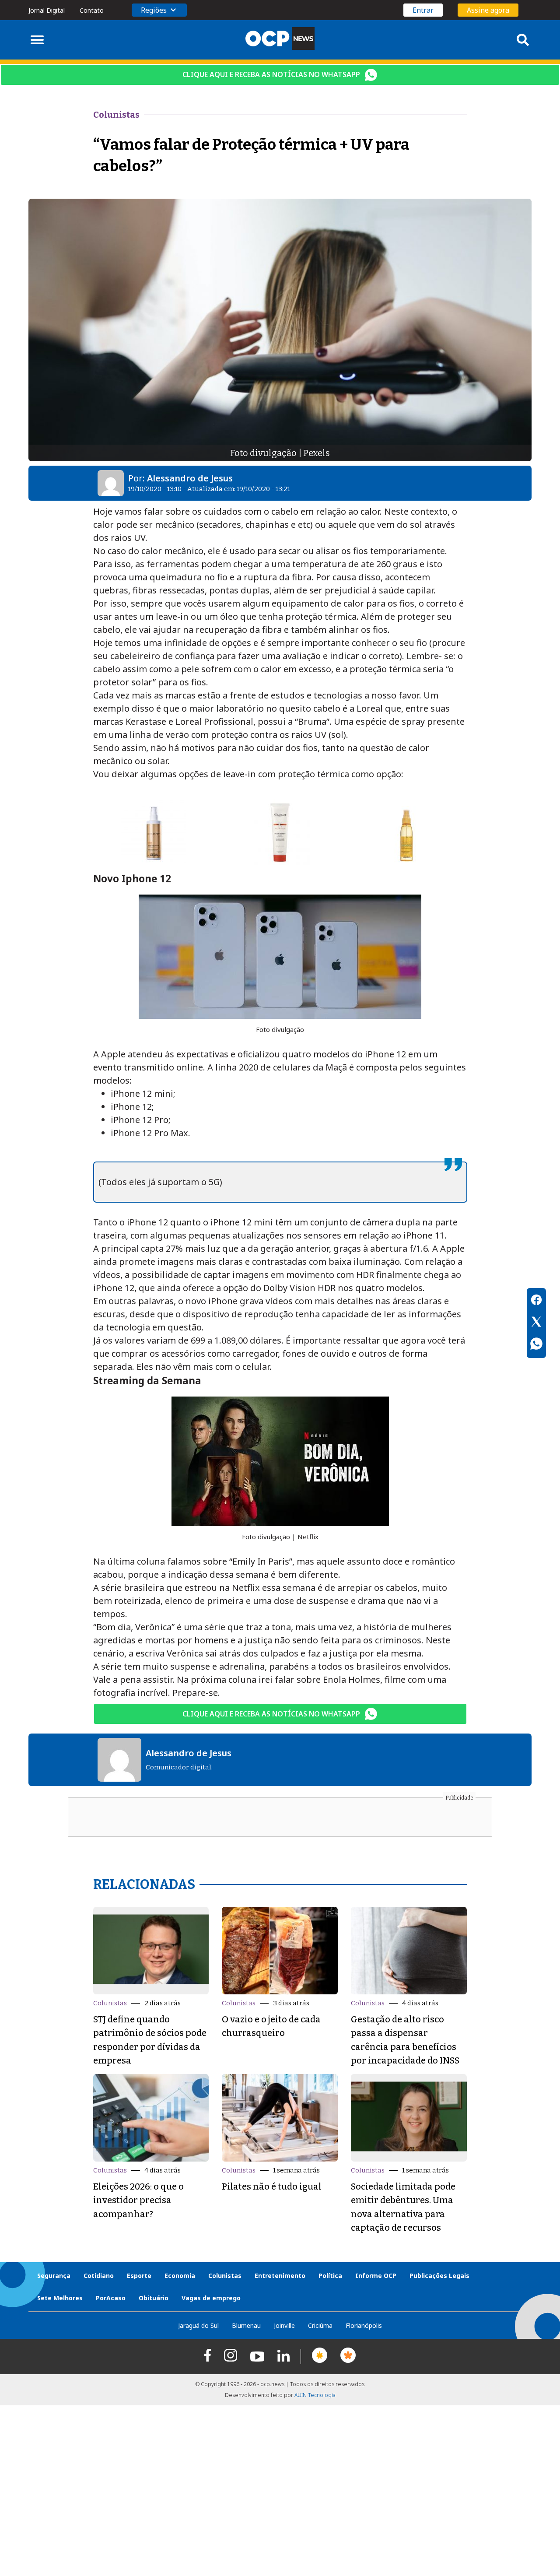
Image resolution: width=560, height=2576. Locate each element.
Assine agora (488, 10)
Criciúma (320, 2325)
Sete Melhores (60, 2298)
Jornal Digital (47, 10)
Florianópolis (364, 2325)
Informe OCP (376, 2276)
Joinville (284, 2325)
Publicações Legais (439, 2276)
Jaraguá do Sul (198, 2325)
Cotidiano (99, 2276)
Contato (92, 10)
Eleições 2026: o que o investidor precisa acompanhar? (138, 2200)
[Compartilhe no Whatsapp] (536, 1345)
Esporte (139, 2276)
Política (330, 2276)
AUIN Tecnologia (315, 2395)
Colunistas (110, 2003)
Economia (180, 2276)
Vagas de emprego (211, 2298)
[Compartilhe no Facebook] (536, 1301)
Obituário (154, 2298)
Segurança (54, 2276)
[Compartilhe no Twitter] (536, 1323)
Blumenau (246, 2325)
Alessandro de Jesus (190, 478)
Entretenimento (280, 2276)
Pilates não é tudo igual (272, 2186)
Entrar (423, 10)
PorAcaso (111, 2298)
